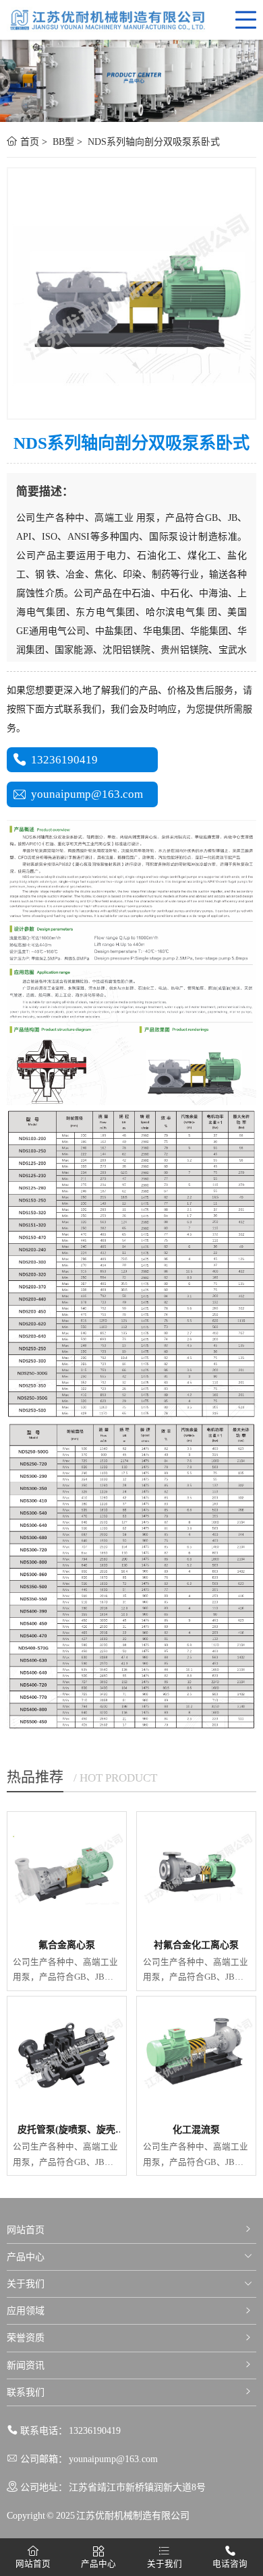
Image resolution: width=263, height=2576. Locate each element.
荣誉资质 (26, 2338)
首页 (28, 142)
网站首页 (26, 2230)
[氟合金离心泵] (67, 1871)
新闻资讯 (26, 2365)
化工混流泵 (196, 2130)
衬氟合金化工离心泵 (196, 1945)
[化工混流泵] (196, 2056)
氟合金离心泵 (67, 1945)
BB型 (62, 142)
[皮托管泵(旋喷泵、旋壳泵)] (67, 2056)
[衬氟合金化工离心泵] (196, 1871)
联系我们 (26, 2392)
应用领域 (26, 2311)
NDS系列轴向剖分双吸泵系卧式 (152, 142)
